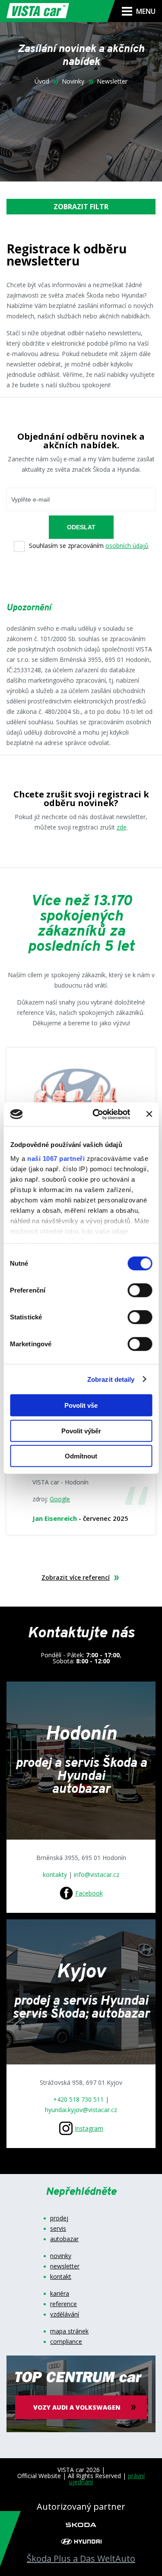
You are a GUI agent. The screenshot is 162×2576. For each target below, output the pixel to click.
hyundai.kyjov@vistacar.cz (81, 2110)
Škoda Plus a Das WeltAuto (81, 2559)
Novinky (73, 81)
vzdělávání (65, 2314)
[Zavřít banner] (149, 1114)
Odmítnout (81, 1456)
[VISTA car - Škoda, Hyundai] (38, 11)
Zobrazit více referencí (76, 1578)
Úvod (42, 81)
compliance (66, 2342)
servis (58, 2229)
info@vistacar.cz (97, 1874)
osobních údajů (127, 546)
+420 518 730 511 (78, 2099)
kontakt (61, 2277)
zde (122, 827)
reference (64, 2304)
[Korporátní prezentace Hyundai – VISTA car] (81, 2541)
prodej (59, 2218)
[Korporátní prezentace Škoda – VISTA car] (81, 2524)
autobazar (64, 2239)
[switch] (140, 1290)
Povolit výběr (81, 1431)
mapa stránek (69, 2331)
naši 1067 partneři (56, 1158)
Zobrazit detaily (111, 1379)
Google (60, 1499)
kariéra (60, 2294)
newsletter (65, 2266)
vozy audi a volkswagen (77, 2407)
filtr (81, 207)
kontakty (56, 1874)
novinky (61, 2256)
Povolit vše (81, 1405)
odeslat (81, 527)
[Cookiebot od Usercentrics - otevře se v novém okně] (97, 1114)
